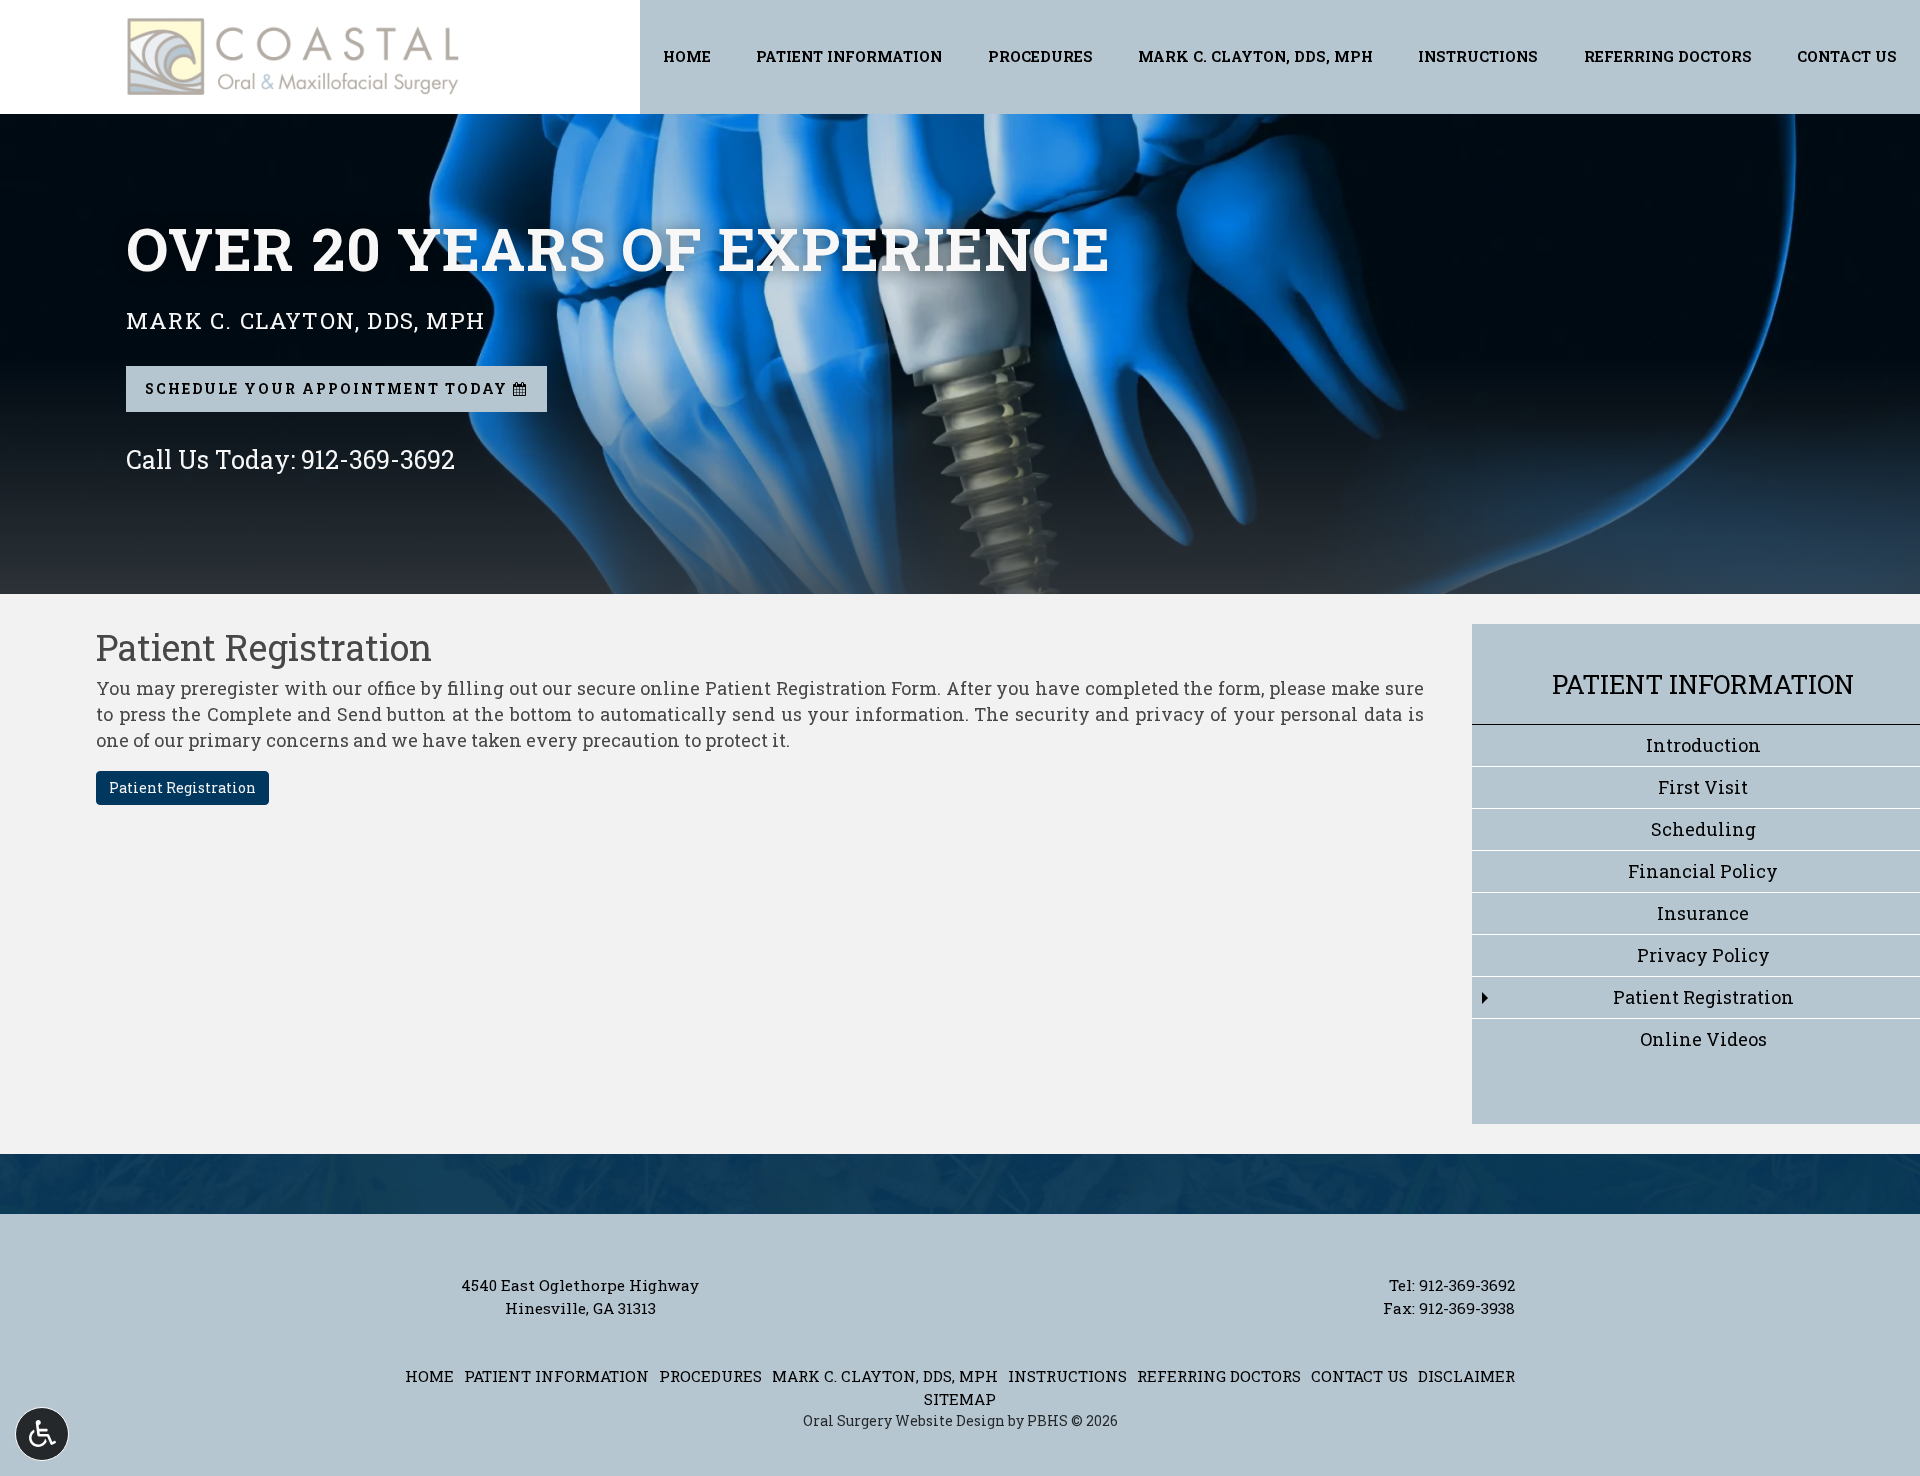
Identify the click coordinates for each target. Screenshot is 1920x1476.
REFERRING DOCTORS (1668, 57)
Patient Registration (182, 787)
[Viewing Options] (42, 1434)
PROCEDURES (1040, 57)
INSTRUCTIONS (1478, 57)
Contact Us (1847, 57)
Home (687, 57)
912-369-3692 (1467, 1285)
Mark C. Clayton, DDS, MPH (1255, 57)
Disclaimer (1466, 1376)
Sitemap (960, 1399)
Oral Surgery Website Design (904, 1420)
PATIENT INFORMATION (849, 57)
